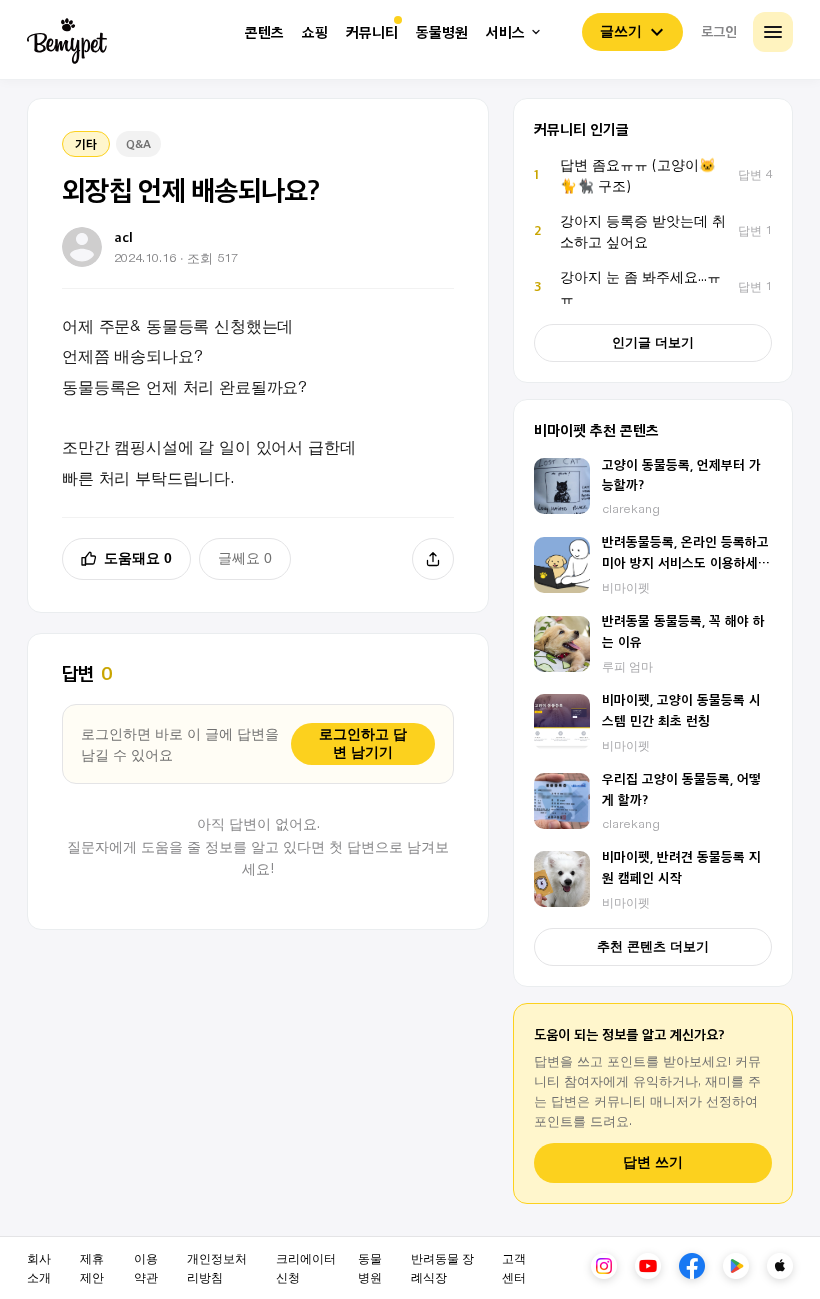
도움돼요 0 (138, 558)
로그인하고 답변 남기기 (363, 743)
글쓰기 (621, 31)
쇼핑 (315, 32)
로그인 (719, 31)
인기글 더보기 (653, 342)
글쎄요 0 (245, 558)
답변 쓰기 (653, 1162)
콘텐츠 (264, 32)
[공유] (433, 559)
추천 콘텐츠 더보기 (653, 946)
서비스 (505, 32)
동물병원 (442, 32)
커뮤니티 (372, 32)
